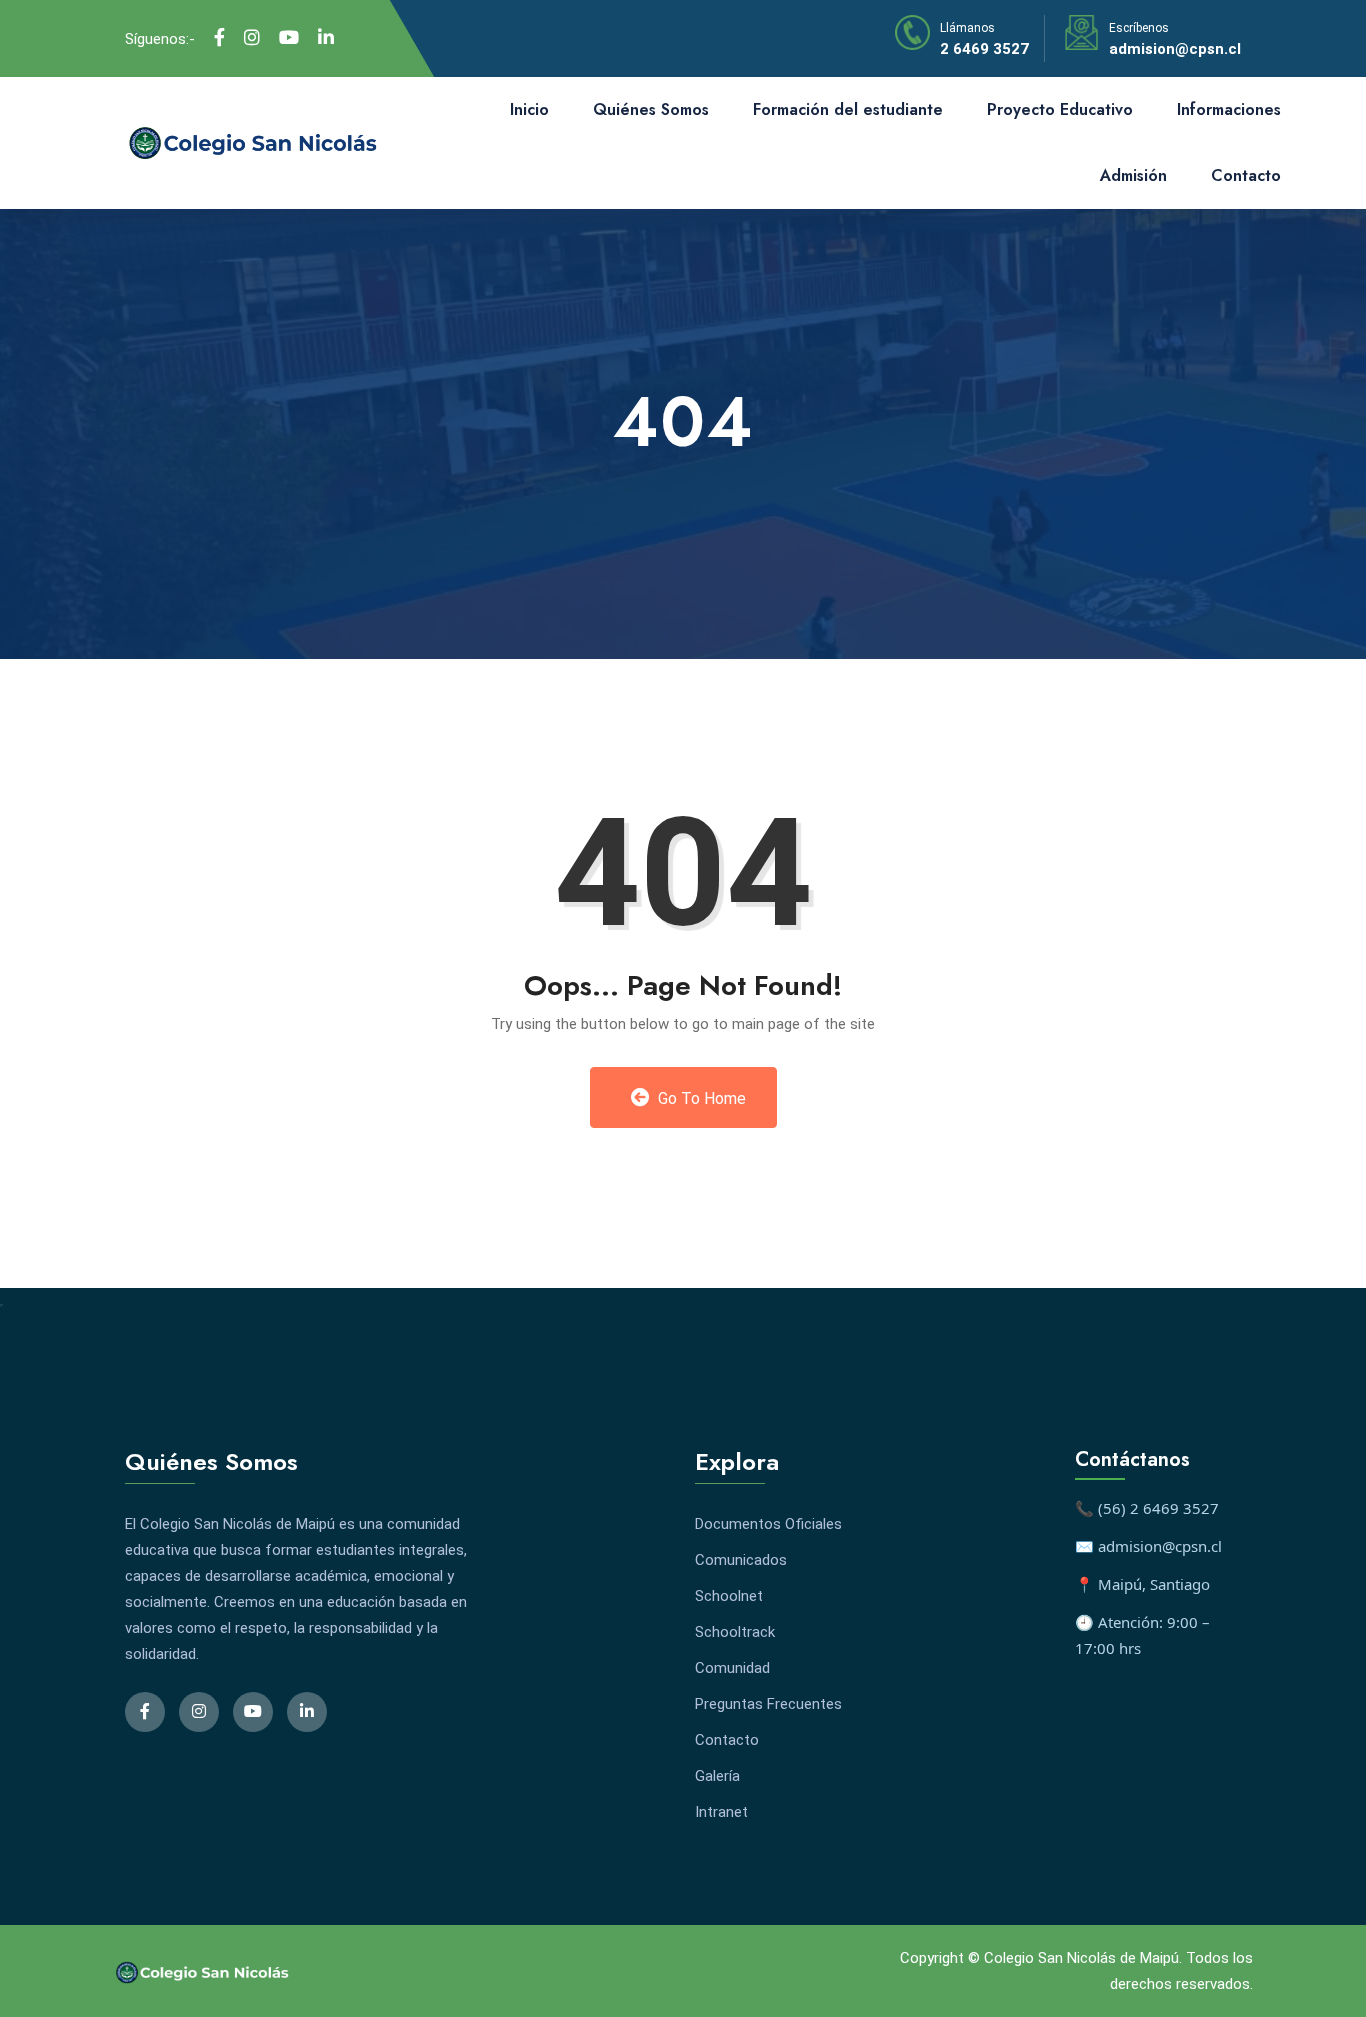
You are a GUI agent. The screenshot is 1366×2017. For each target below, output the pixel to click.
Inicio (529, 109)
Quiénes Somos (651, 109)
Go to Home (700, 1098)
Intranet (721, 1812)
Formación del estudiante (848, 109)
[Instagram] (252, 38)
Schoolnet (729, 1596)
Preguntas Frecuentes (768, 1704)
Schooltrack (735, 1632)
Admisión (1133, 175)
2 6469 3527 (984, 49)
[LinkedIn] (326, 38)
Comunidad (732, 1668)
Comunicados (741, 1560)
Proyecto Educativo (1060, 109)
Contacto (1246, 175)
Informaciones (1229, 109)
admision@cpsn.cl (1175, 49)
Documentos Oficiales (768, 1524)
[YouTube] (289, 38)
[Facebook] (219, 38)
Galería (717, 1776)
